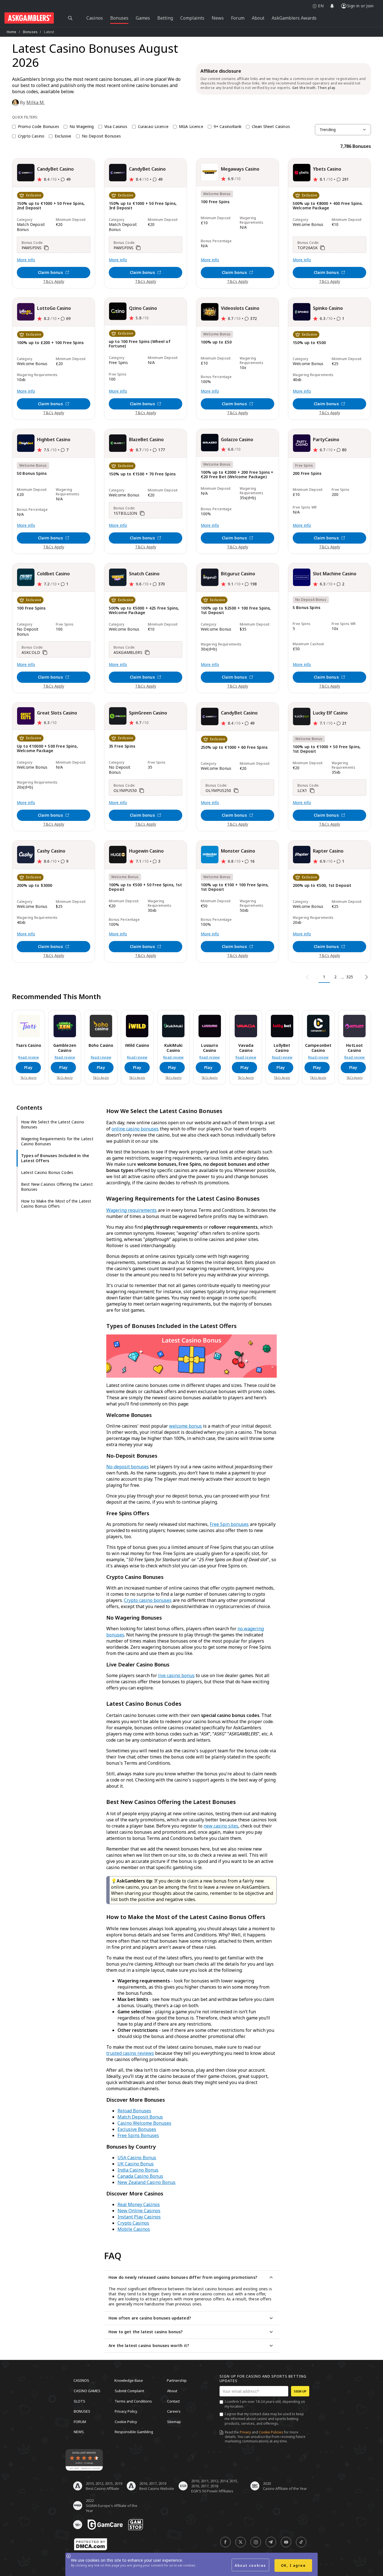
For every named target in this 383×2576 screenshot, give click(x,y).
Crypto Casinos (133, 2223)
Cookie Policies (271, 2432)
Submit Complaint (129, 2391)
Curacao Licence (153, 127)
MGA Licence (191, 127)
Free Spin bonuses (229, 1524)
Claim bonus (50, 272)
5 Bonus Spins (306, 608)
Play (28, 1067)
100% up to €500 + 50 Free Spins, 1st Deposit (145, 887)
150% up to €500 (309, 343)
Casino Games (87, 2391)
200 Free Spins (307, 474)
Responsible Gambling (134, 2432)
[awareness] (105, 2525)
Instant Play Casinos (139, 2217)
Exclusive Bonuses (137, 2129)
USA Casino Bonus (137, 2158)
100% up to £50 (216, 342)
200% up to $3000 (35, 886)
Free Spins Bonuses (138, 2135)
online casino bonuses (135, 1129)
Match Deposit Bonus (140, 2117)
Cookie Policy (126, 2421)
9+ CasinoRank (228, 127)
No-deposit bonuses (128, 1467)
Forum (80, 2421)
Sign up (300, 2391)
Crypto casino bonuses (148, 1600)
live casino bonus (176, 1675)
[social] (225, 2542)
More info (26, 260)
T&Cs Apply (54, 281)
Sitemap (174, 2421)
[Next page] (365, 977)
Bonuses (30, 32)
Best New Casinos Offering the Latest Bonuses (57, 1187)
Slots (79, 2401)
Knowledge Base (129, 2380)
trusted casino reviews (130, 2053)
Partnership (177, 2380)
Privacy (245, 2432)
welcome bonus (185, 1426)
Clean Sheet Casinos (271, 127)
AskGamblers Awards (294, 18)
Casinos (81, 2380)
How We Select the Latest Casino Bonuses (53, 1124)
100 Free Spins (215, 202)
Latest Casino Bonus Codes (47, 1172)
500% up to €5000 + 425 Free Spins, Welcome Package (144, 611)
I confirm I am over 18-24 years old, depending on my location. (265, 2404)
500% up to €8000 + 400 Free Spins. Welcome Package (328, 206)
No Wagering (82, 127)
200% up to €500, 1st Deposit (322, 886)
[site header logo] (29, 18)
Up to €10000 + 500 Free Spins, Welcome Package (47, 749)
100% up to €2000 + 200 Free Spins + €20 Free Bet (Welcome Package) (237, 475)
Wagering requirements (131, 1210)
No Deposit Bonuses (101, 136)
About (172, 2391)
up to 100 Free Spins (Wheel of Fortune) (140, 344)
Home (12, 32)
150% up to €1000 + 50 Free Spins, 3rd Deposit (143, 206)
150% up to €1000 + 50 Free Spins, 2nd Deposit (51, 206)
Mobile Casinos (134, 2229)
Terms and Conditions (133, 2401)
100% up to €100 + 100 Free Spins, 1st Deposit (235, 887)
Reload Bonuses (134, 2111)
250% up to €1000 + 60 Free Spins (234, 747)
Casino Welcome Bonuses (144, 2123)
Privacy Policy (126, 2411)
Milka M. (35, 102)
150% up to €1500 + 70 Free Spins (142, 474)
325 (350, 977)
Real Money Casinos (139, 2204)
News (79, 2432)
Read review (28, 1057)
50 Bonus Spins (32, 474)
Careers (174, 2411)
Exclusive (63, 136)
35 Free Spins (122, 746)
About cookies (250, 2565)
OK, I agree (293, 2565)
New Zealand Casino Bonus (146, 2182)
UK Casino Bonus (136, 2164)
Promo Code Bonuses (39, 127)
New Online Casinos (139, 2211)
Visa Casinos (116, 127)
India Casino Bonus (138, 2170)
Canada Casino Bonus (140, 2176)
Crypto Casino (31, 136)
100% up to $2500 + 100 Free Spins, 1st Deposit (236, 611)
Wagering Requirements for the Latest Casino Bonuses (57, 1141)
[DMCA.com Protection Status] (91, 2544)
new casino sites (221, 1826)
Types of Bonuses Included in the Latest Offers (55, 1158)
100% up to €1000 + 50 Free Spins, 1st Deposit (327, 749)
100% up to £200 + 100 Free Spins (50, 343)
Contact (173, 2401)
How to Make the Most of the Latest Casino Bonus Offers (56, 1204)
